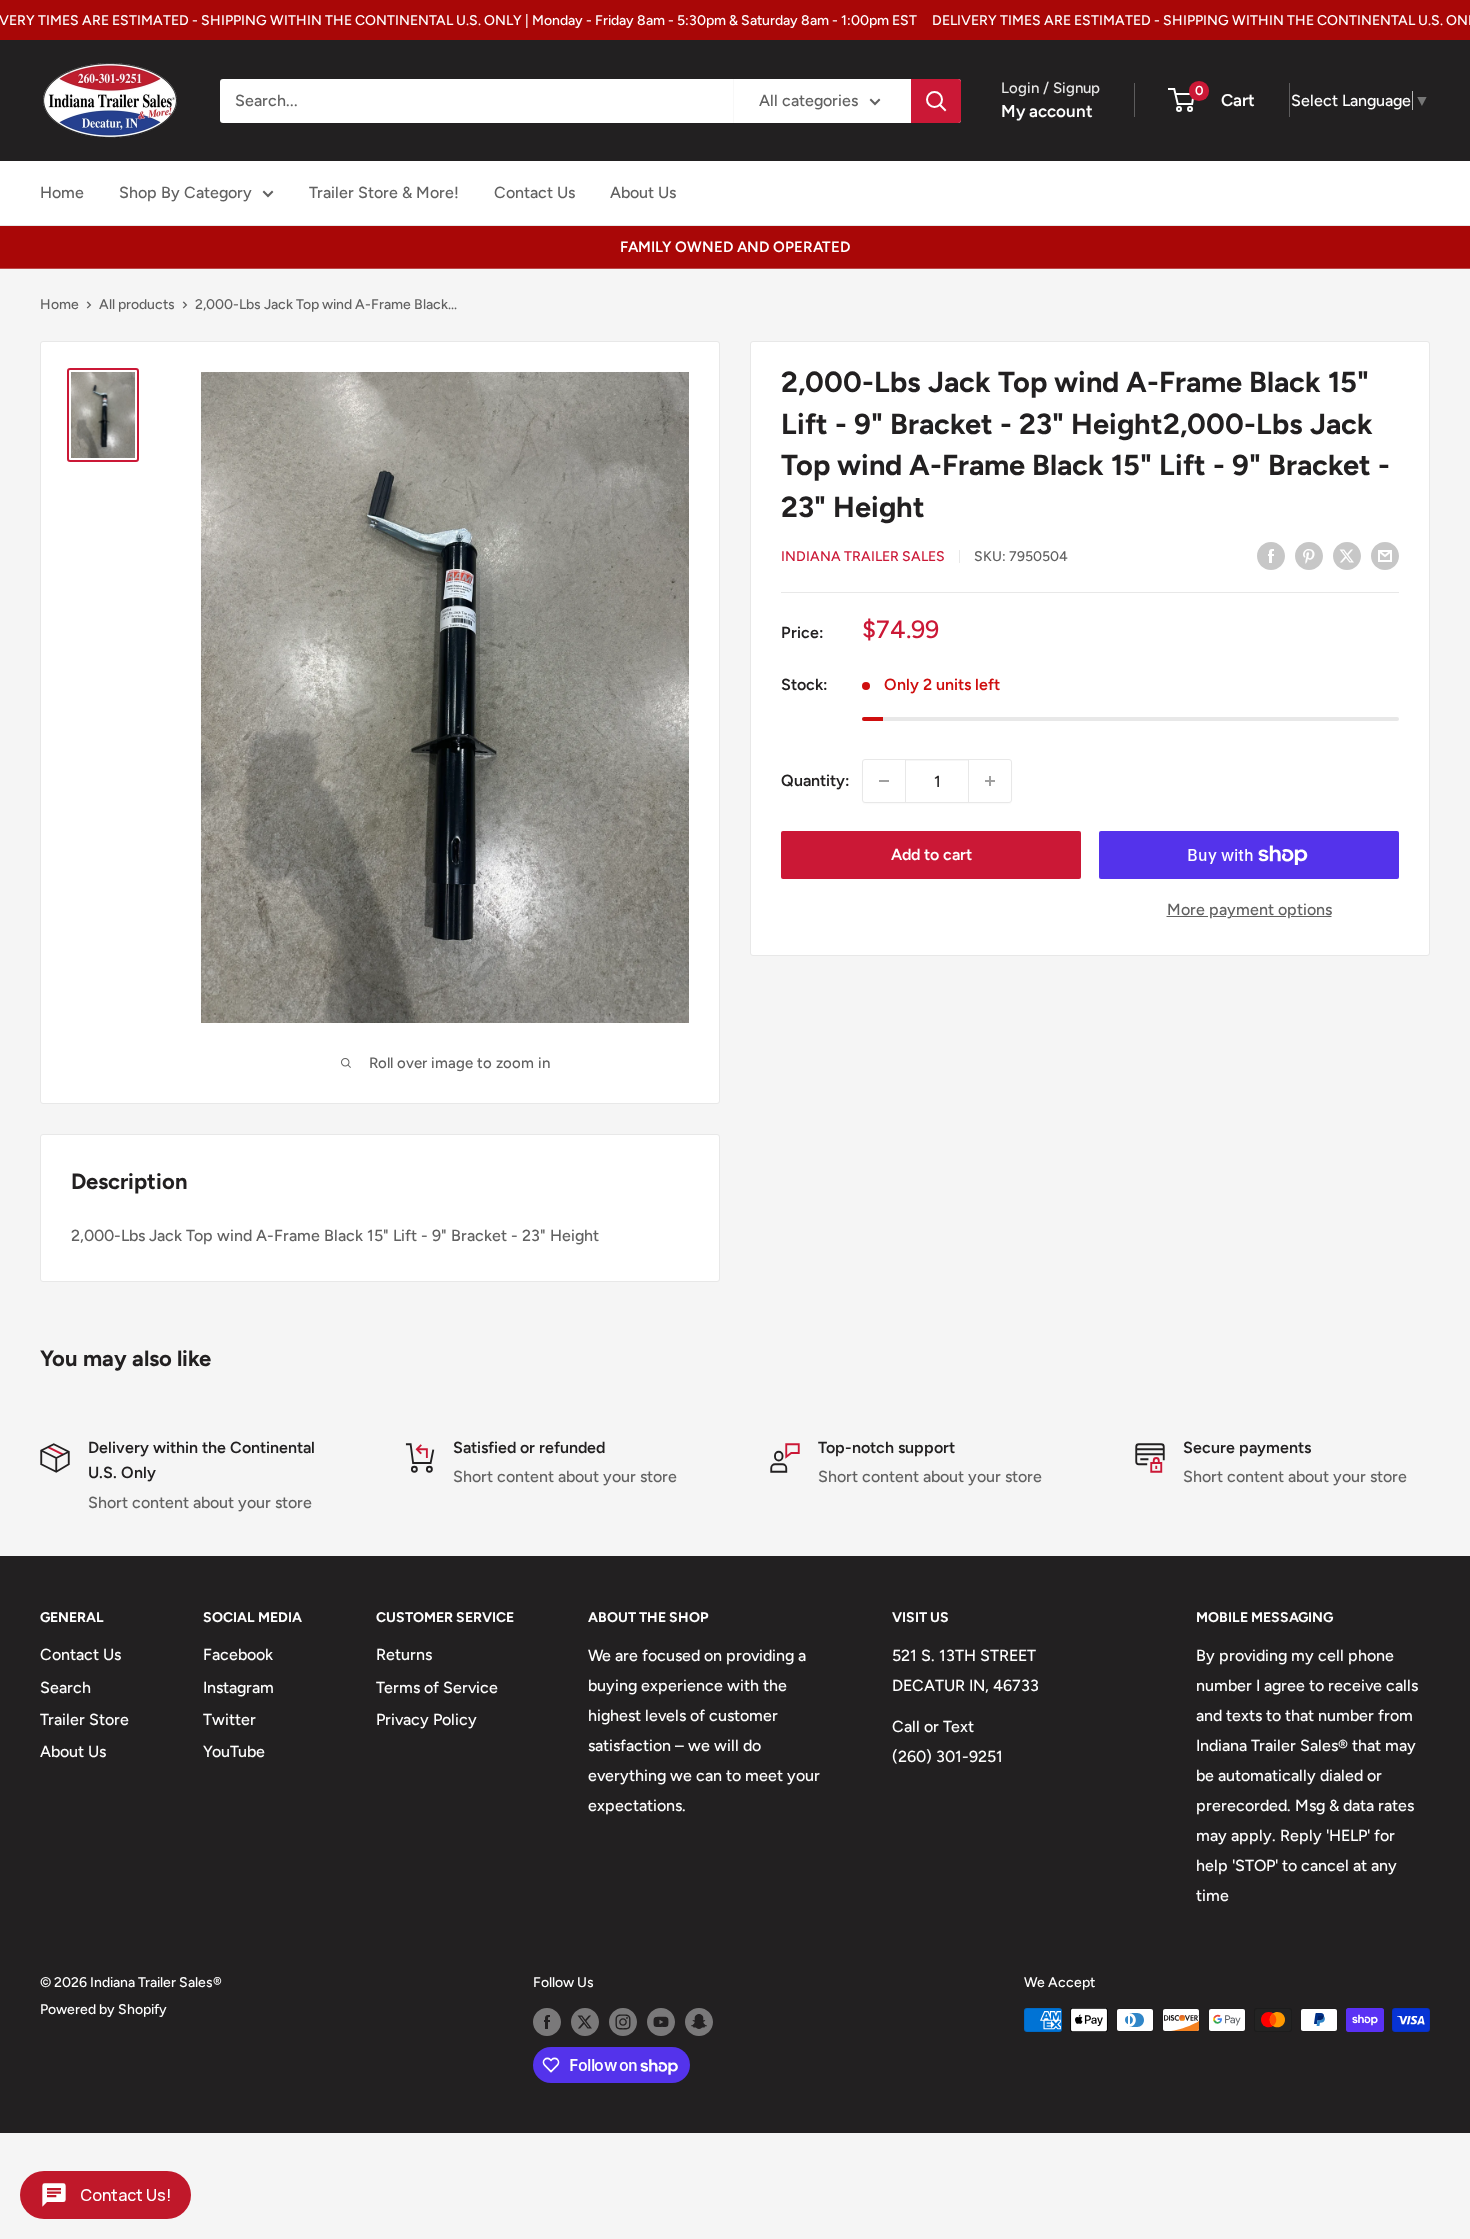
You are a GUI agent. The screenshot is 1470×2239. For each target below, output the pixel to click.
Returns (404, 1654)
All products (137, 304)
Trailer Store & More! (384, 192)
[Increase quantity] (990, 781)
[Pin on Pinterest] (1309, 555)
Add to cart (931, 854)
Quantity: (815, 780)
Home (62, 192)
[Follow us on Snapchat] (699, 2022)
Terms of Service (437, 1687)
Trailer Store (84, 1719)
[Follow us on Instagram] (623, 2022)
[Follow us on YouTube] (661, 2022)
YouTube (234, 1751)
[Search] (936, 101)
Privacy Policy (426, 1719)
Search (65, 1687)
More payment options (1249, 909)
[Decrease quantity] (884, 781)
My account (1047, 111)
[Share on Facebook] (1271, 555)
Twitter (229, 1719)
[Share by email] (1385, 555)
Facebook (238, 1654)
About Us (643, 192)
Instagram (238, 1687)
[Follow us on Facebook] (547, 2022)
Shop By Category (185, 192)
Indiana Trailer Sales (863, 556)
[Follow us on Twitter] (585, 2022)
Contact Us (534, 192)
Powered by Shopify (103, 2009)
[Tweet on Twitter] (1347, 555)
